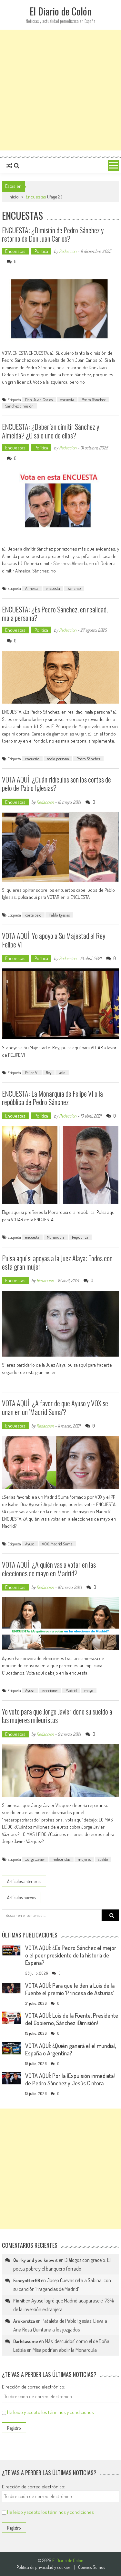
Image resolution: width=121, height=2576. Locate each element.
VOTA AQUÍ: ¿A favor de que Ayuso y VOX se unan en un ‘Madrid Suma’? (55, 1407)
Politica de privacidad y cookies (43, 2567)
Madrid (71, 1690)
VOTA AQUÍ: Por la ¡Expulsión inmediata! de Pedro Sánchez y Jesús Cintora (70, 2079)
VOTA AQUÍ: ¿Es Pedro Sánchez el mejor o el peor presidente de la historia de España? (71, 1955)
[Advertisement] (60, 90)
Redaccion (68, 251)
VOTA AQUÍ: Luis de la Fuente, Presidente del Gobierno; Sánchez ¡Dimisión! (72, 2019)
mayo (89, 1690)
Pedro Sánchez (94, 399)
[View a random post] (9, 166)
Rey (49, 1072)
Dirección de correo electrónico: (34, 2387)
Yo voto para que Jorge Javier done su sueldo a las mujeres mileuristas (57, 1716)
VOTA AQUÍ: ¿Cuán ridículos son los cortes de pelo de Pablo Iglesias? (56, 783)
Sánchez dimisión (19, 406)
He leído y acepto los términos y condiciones (50, 2412)
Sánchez (74, 588)
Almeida (32, 588)
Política (41, 251)
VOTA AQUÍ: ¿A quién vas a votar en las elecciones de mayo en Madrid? (49, 1569)
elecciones (50, 1690)
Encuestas (15, 251)
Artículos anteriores (24, 1881)
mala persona (58, 759)
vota (62, 1072)
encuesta (67, 399)
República (80, 1237)
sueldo (103, 1859)
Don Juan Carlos (39, 399)
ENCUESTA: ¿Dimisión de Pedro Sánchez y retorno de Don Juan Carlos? (53, 234)
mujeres (84, 1859)
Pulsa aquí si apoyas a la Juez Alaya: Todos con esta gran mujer (57, 1262)
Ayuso (30, 1544)
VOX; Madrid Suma (57, 1544)
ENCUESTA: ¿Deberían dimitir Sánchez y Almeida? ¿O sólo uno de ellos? (50, 431)
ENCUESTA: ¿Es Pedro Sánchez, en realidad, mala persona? (55, 613)
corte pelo (33, 915)
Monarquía (56, 1237)
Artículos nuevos (21, 1897)
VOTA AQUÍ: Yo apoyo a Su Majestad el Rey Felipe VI (54, 940)
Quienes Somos (91, 2567)
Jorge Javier (35, 1859)
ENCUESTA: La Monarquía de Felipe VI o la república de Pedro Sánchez (52, 1098)
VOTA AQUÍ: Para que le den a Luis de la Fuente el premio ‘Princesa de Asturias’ (70, 1989)
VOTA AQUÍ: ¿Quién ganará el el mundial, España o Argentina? (71, 2049)
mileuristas (61, 1859)
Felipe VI (32, 1072)
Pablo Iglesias (59, 915)
